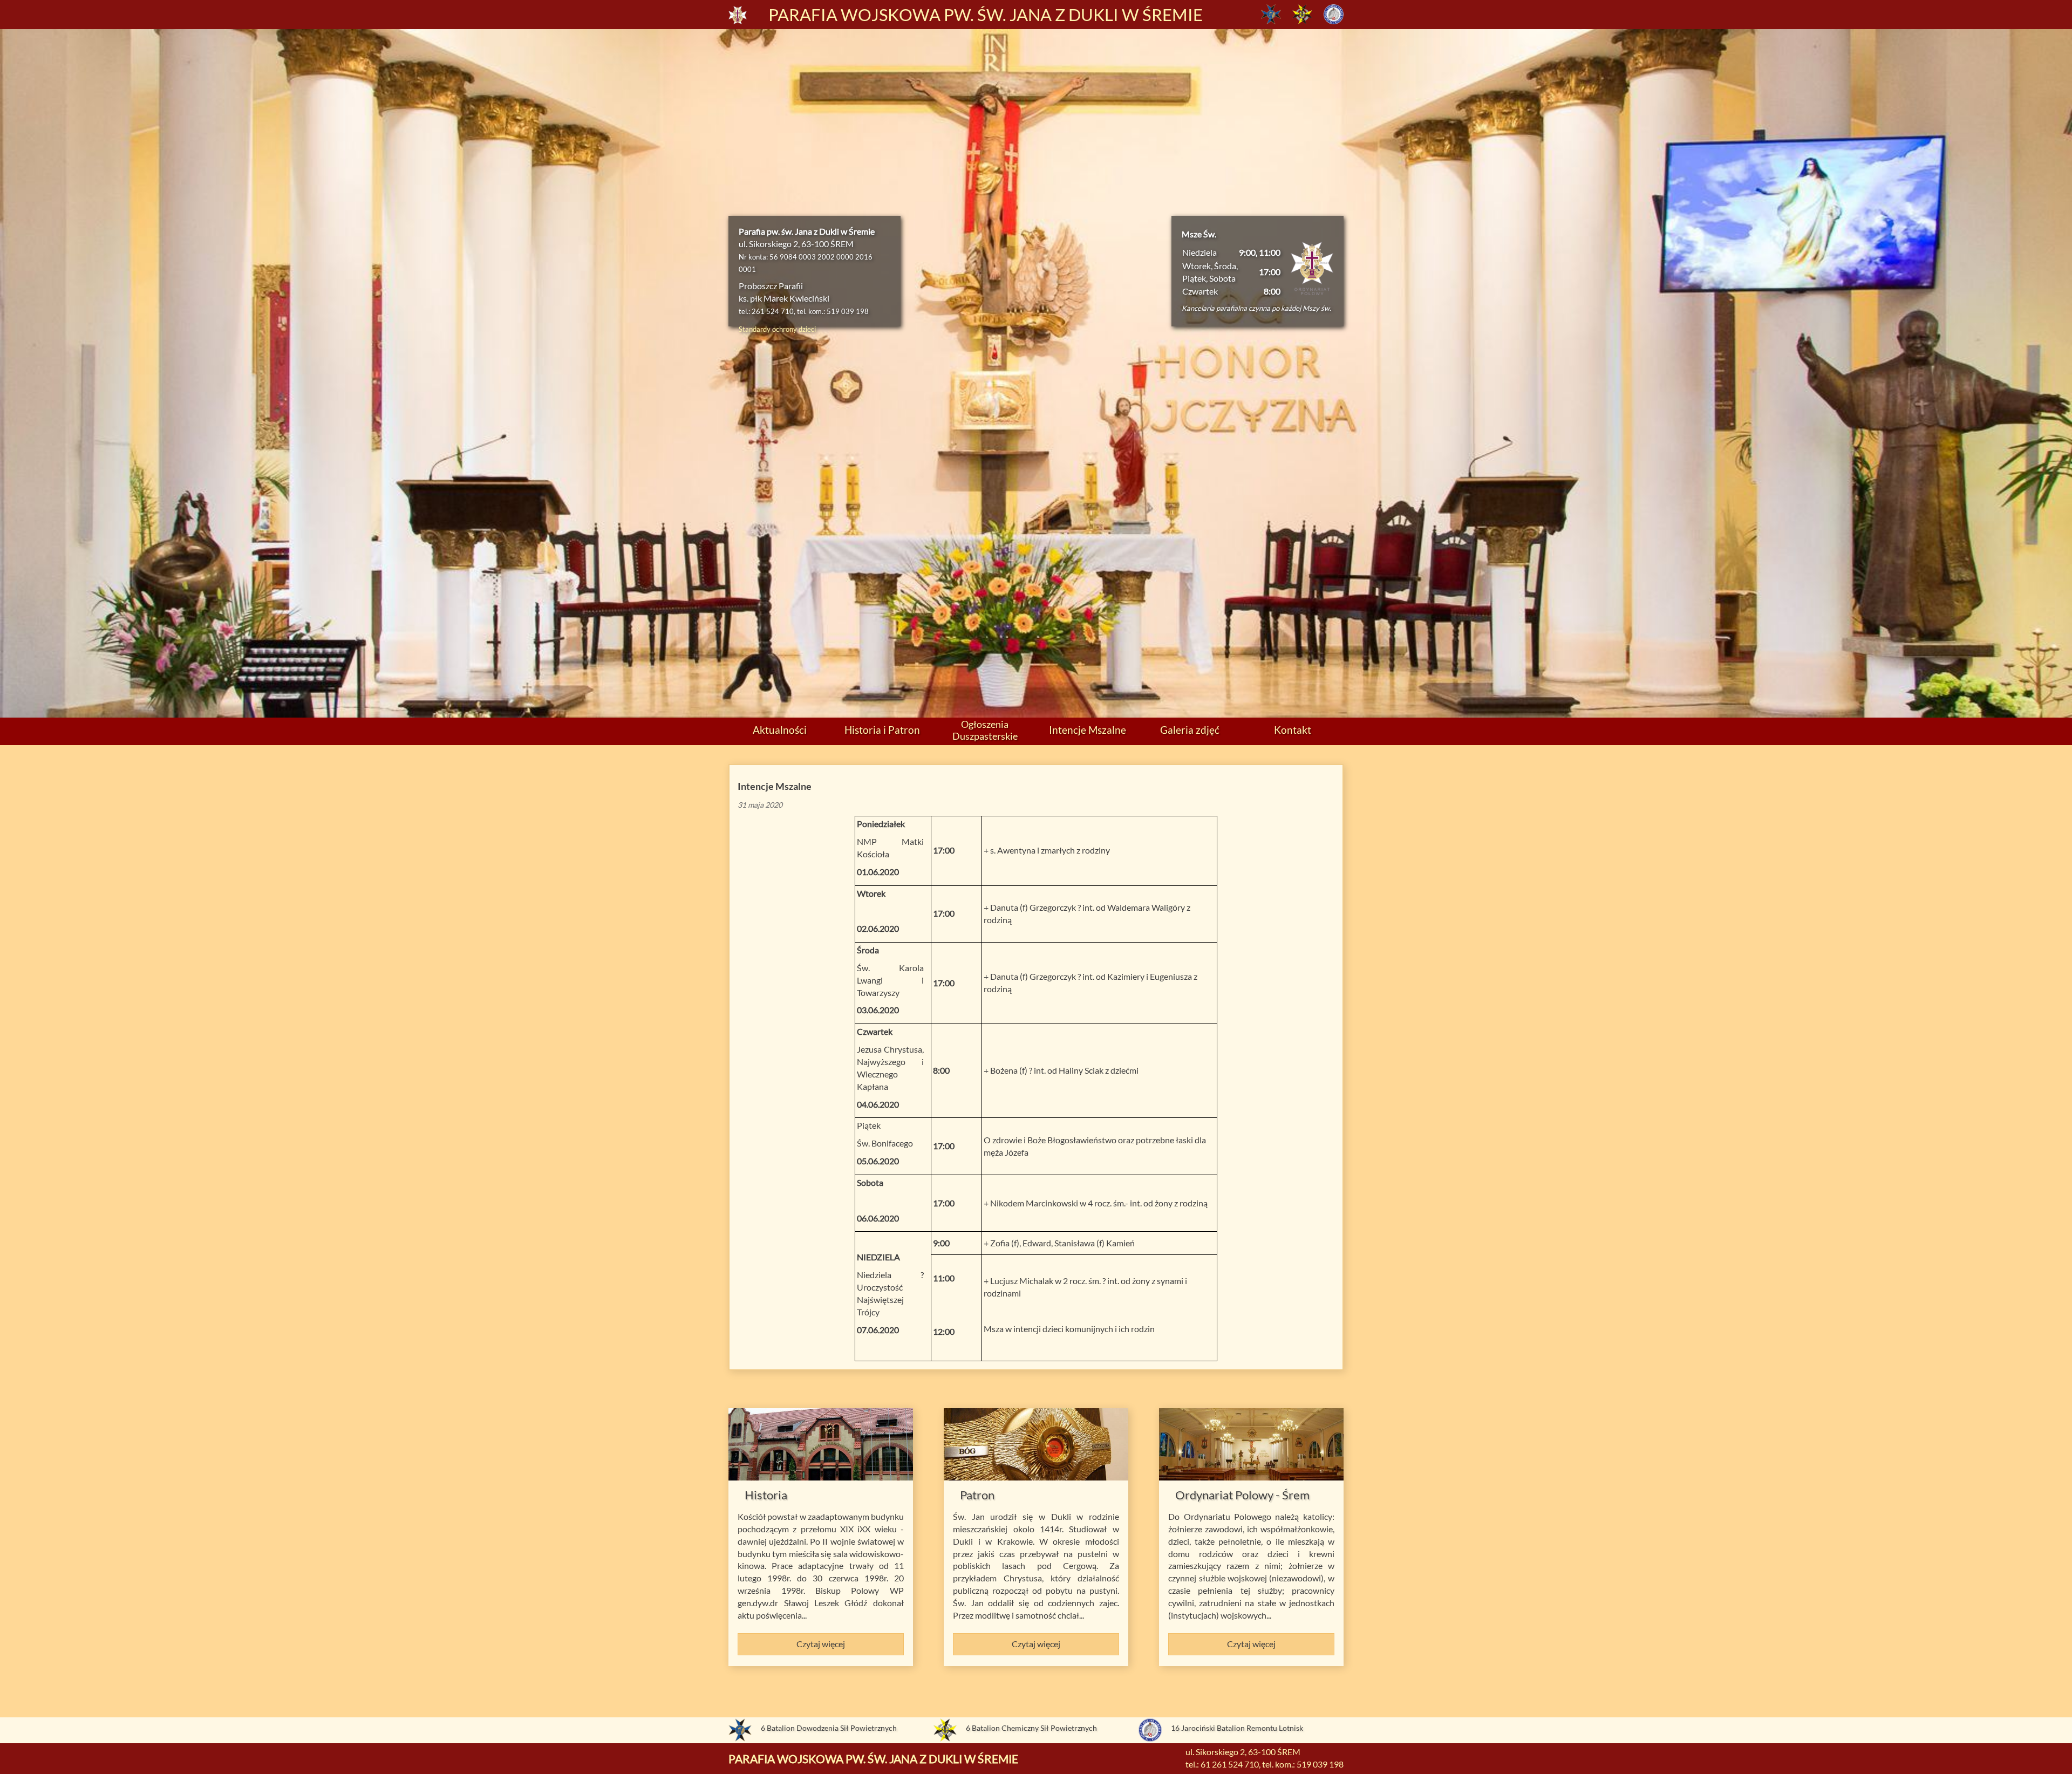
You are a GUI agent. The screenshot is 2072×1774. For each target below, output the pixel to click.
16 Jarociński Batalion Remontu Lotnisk (1237, 1728)
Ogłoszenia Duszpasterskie (985, 730)
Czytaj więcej (821, 1644)
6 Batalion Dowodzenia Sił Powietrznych (829, 1728)
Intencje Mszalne (1088, 730)
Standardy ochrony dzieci (777, 329)
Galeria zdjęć (1190, 730)
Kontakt (1293, 730)
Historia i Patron (882, 730)
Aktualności (780, 730)
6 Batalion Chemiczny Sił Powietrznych (1031, 1728)
